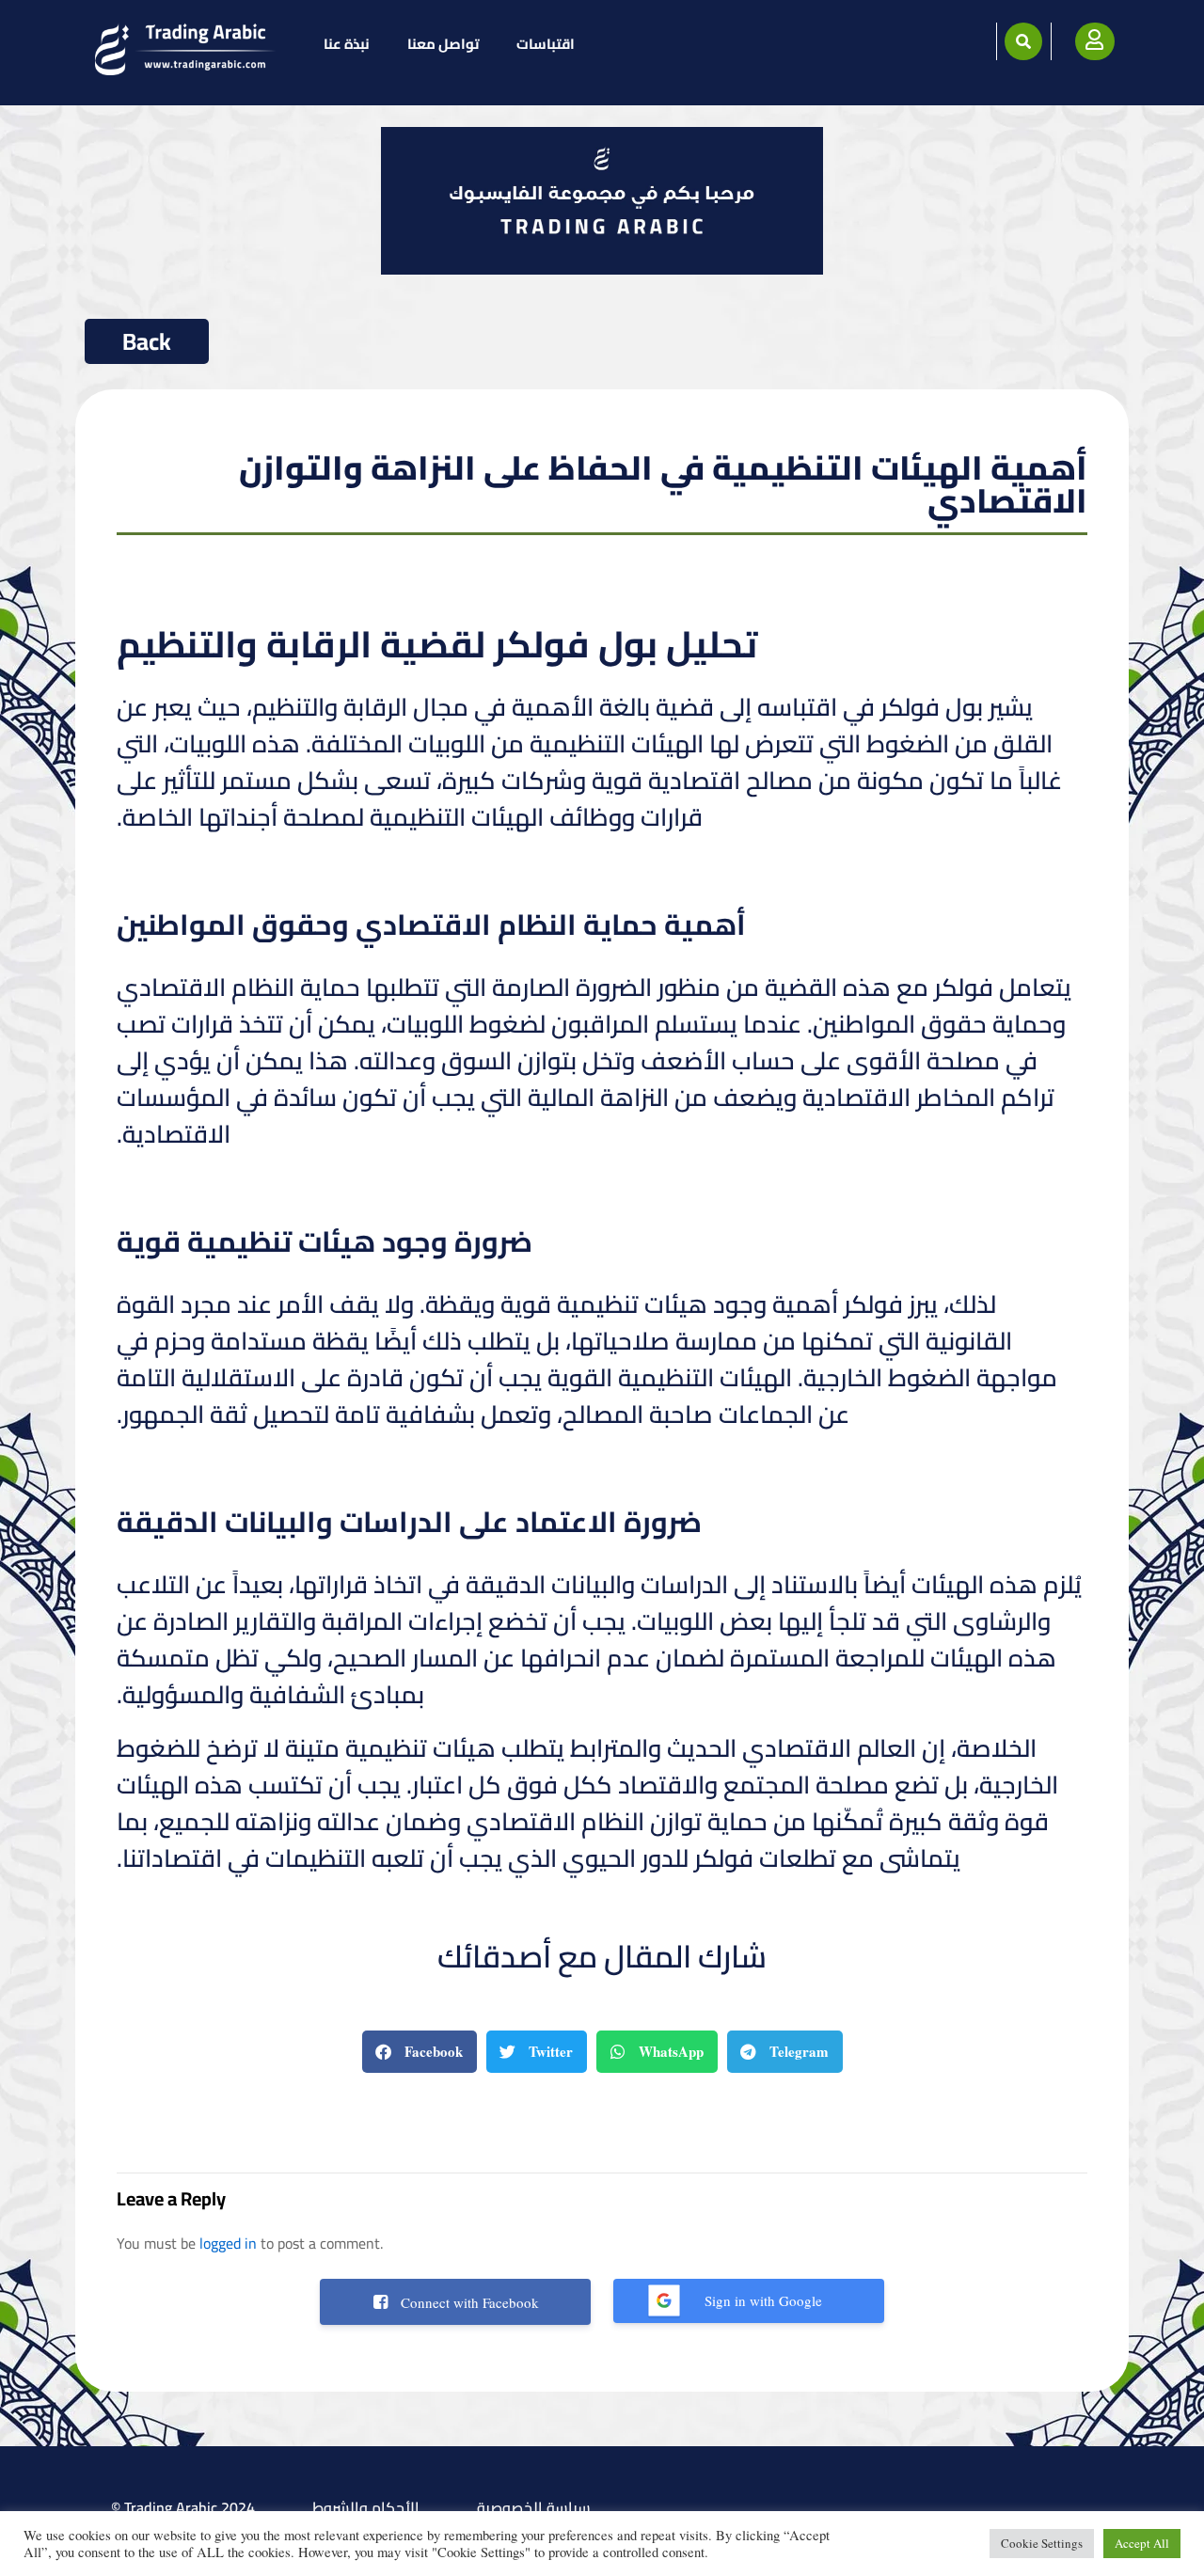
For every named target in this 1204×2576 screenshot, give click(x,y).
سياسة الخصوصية (534, 2507)
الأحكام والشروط (366, 2507)
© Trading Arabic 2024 (183, 2507)
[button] (1023, 41)
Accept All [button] (1142, 2543)
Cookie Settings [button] (1042, 2543)
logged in (228, 2243)
